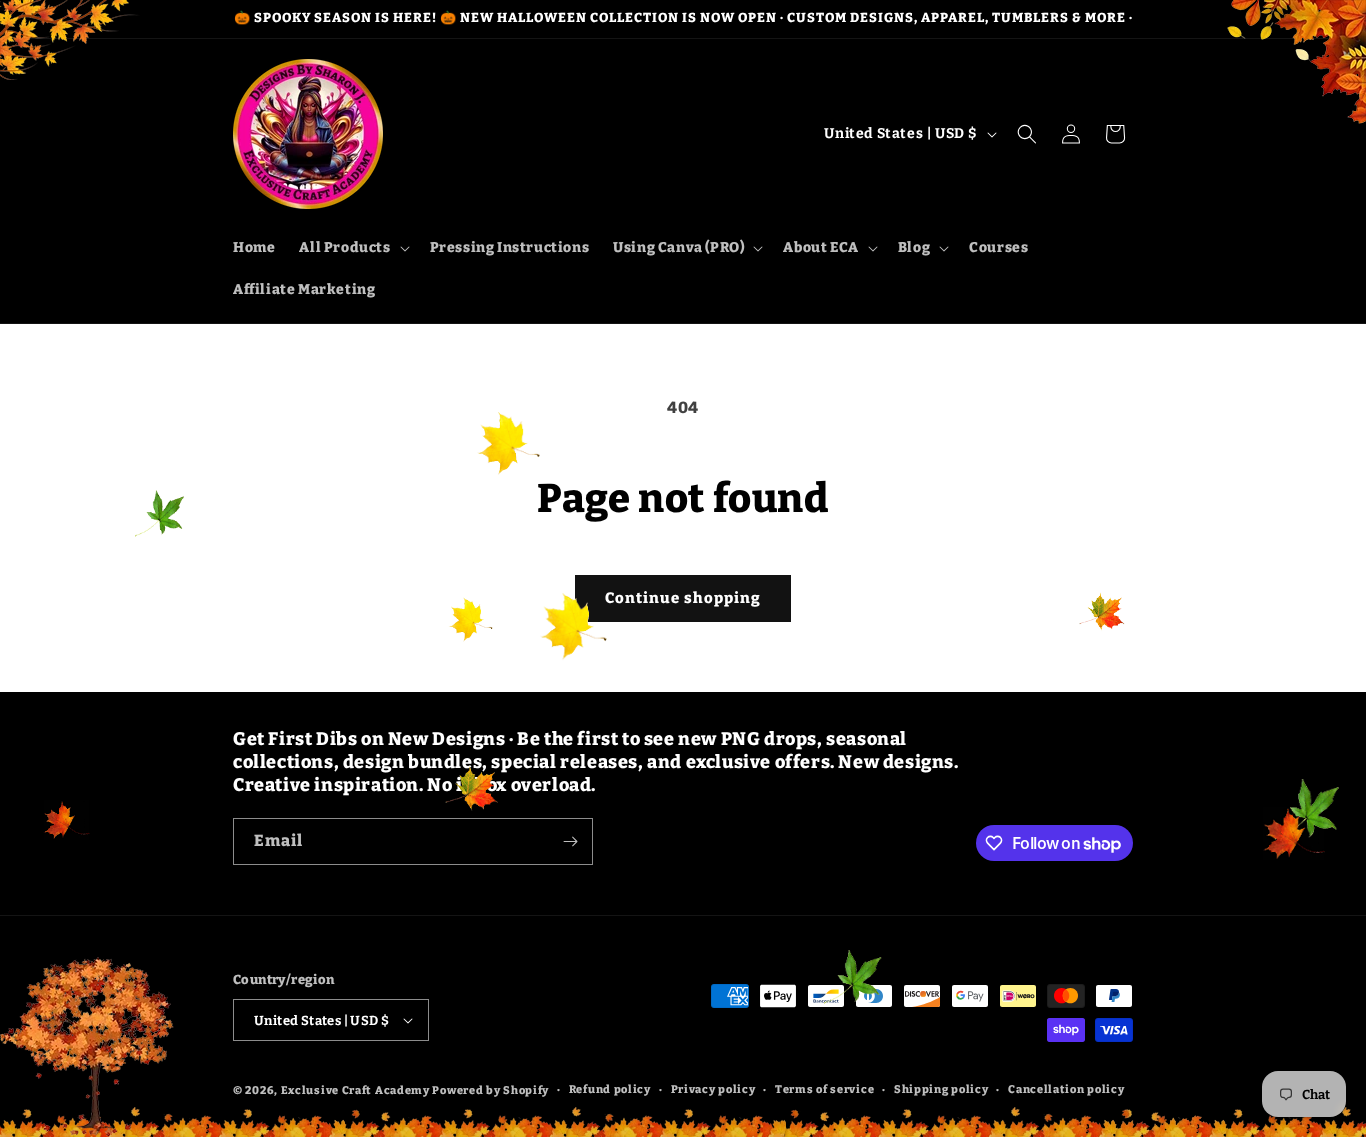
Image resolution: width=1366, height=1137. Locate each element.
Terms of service (824, 1089)
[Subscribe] (570, 841)
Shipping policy (941, 1089)
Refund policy (610, 1089)
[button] (352, 248)
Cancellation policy (1066, 1089)
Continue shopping (683, 598)
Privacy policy (713, 1089)
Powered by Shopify (490, 1090)
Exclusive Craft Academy (355, 1090)
